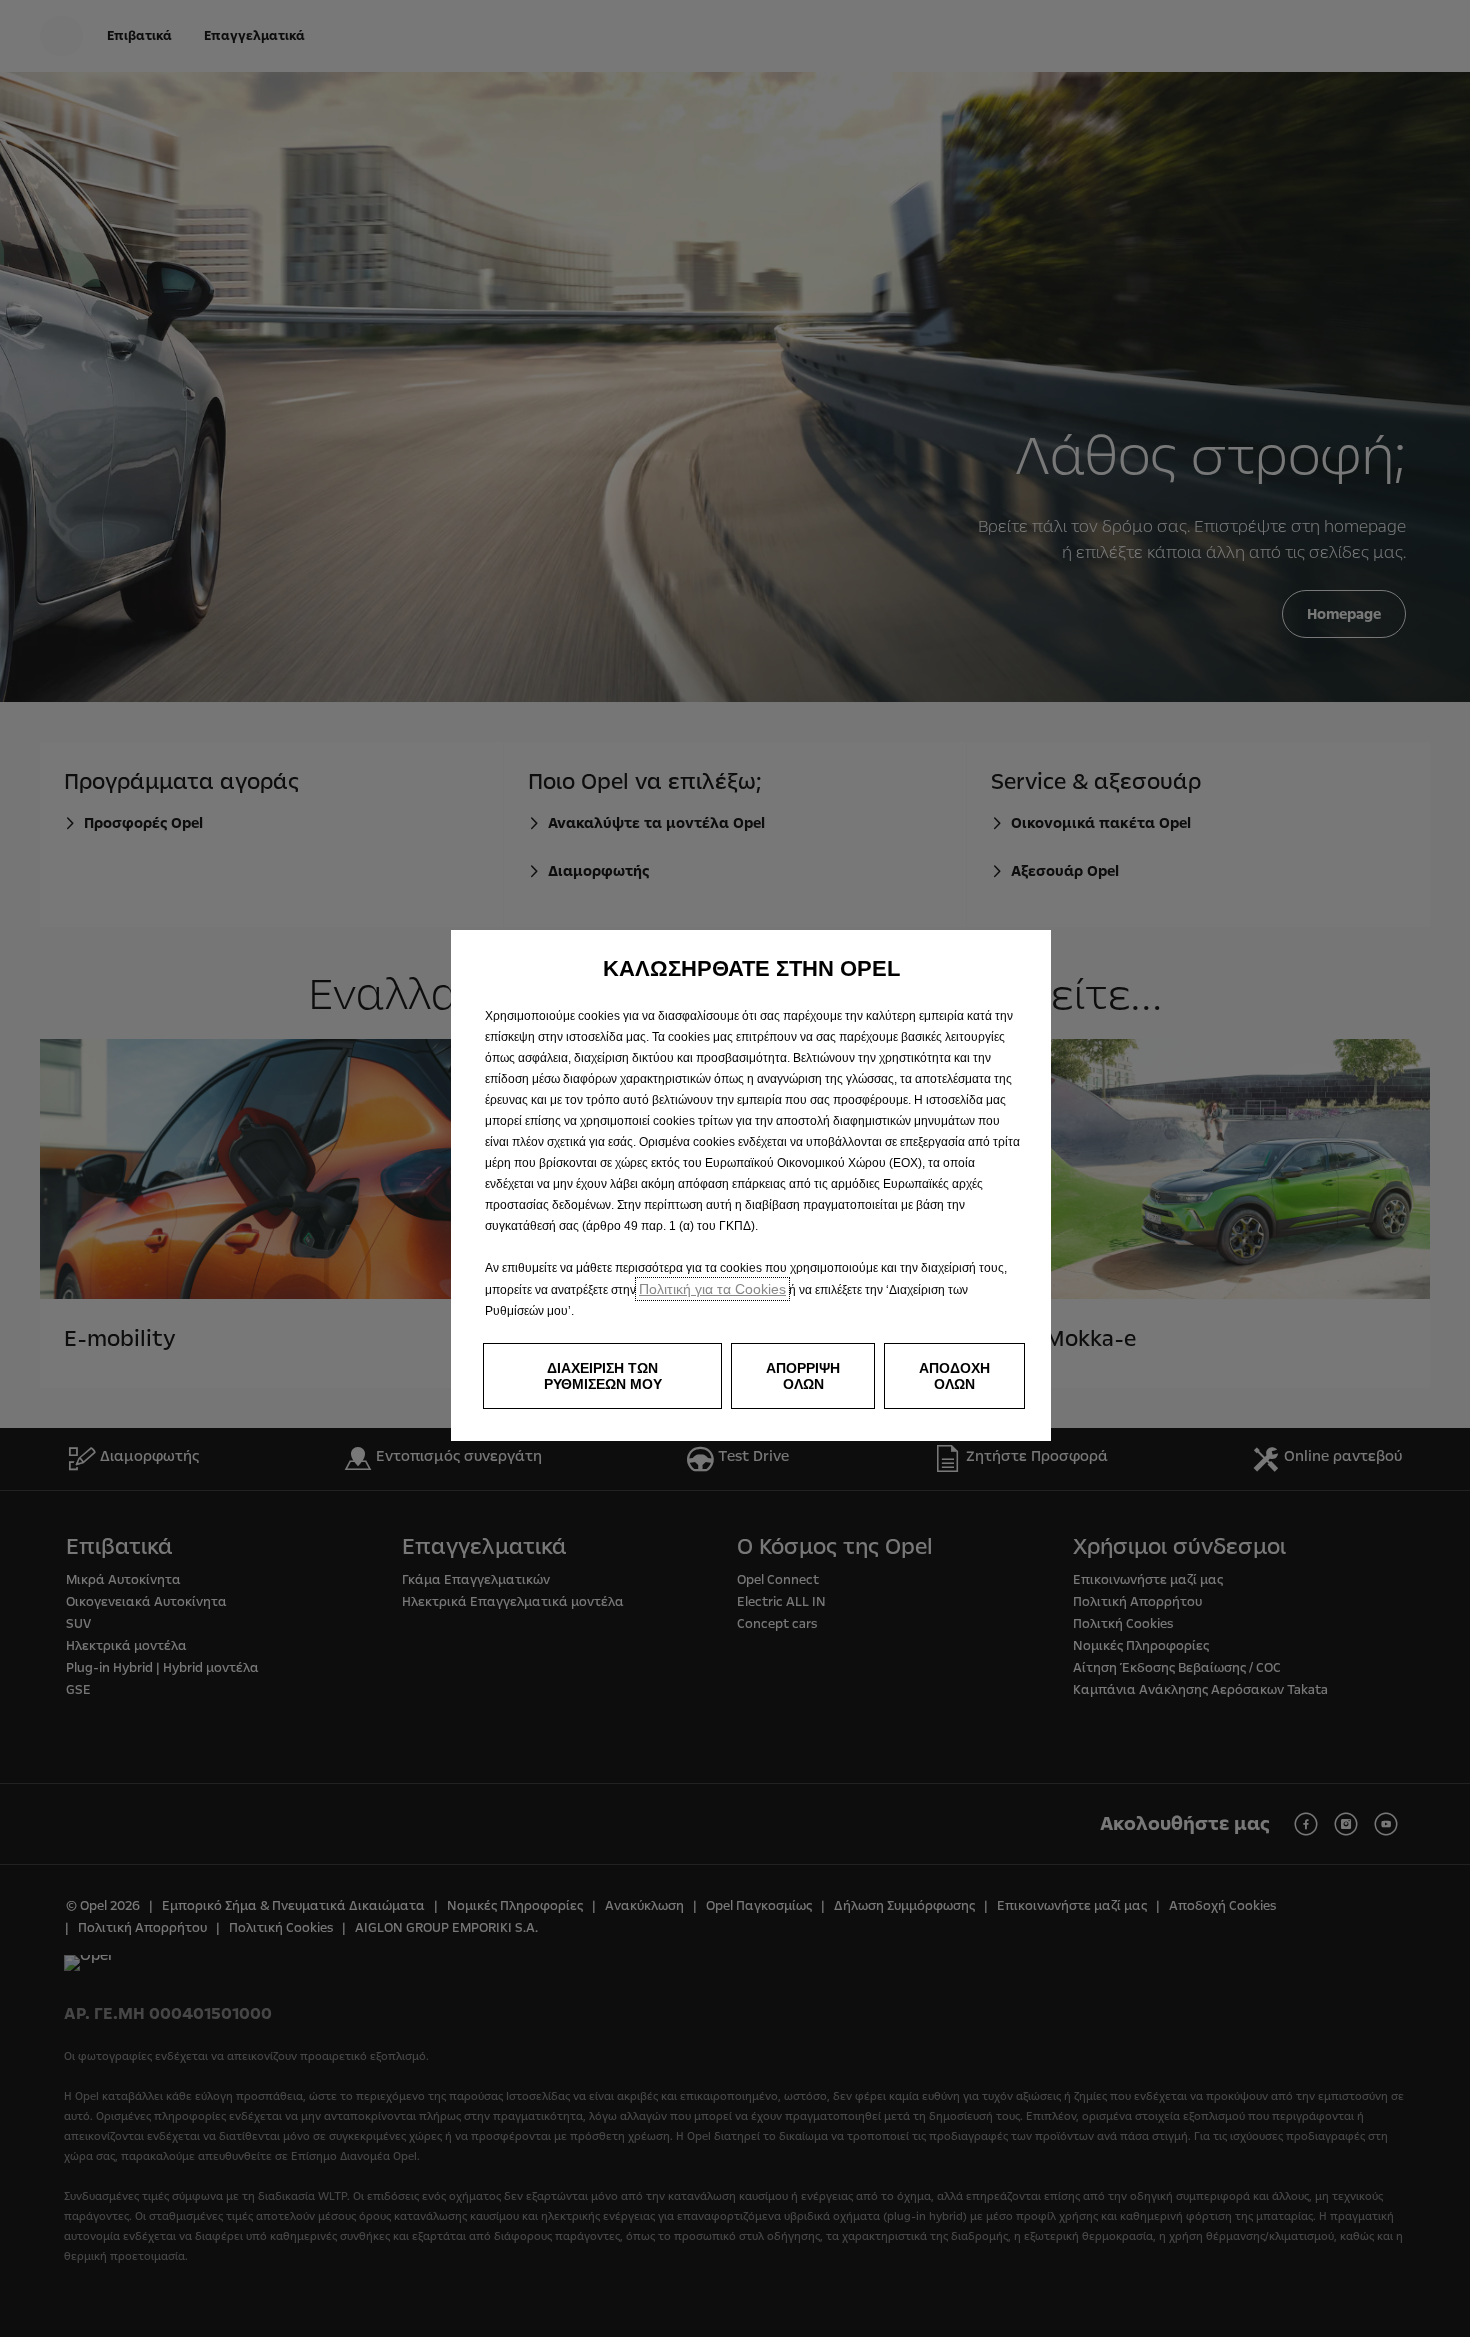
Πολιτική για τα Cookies (712, 1289)
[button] (602, 1376)
